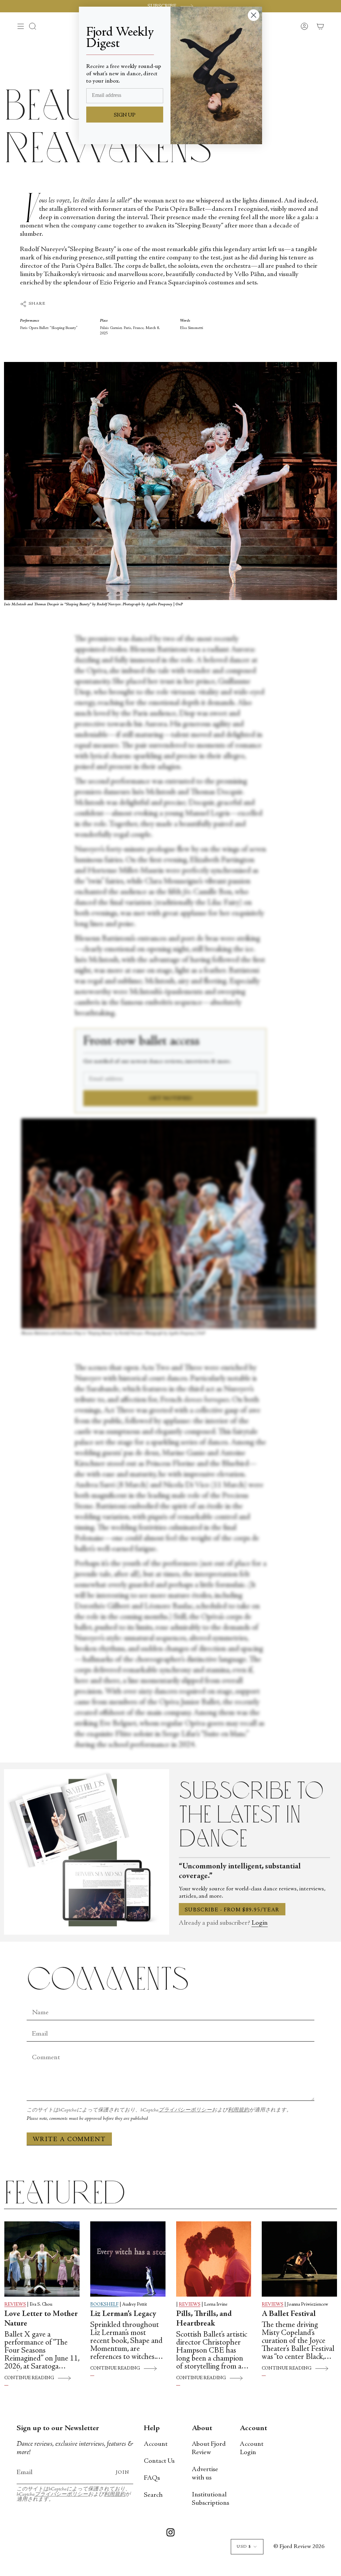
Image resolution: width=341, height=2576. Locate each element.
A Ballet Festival (289, 2314)
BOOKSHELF (104, 2305)
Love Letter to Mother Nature (41, 2319)
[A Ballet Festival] (299, 2259)
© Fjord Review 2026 (299, 2547)
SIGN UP (125, 115)
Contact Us (159, 2461)
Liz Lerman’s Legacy (123, 2314)
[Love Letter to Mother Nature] (42, 2259)
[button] (33, 26)
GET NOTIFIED (171, 1099)
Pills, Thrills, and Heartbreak (204, 2319)
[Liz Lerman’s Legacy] (128, 2259)
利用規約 (238, 2110)
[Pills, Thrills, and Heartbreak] (214, 2259)
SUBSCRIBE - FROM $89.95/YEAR (232, 1910)
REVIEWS (15, 2305)
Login (260, 1923)
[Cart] (320, 26)
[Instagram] (170, 2534)
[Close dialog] (254, 15)
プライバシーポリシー (185, 2110)
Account (156, 2444)
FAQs (152, 2478)
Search (153, 2495)
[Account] (304, 26)
